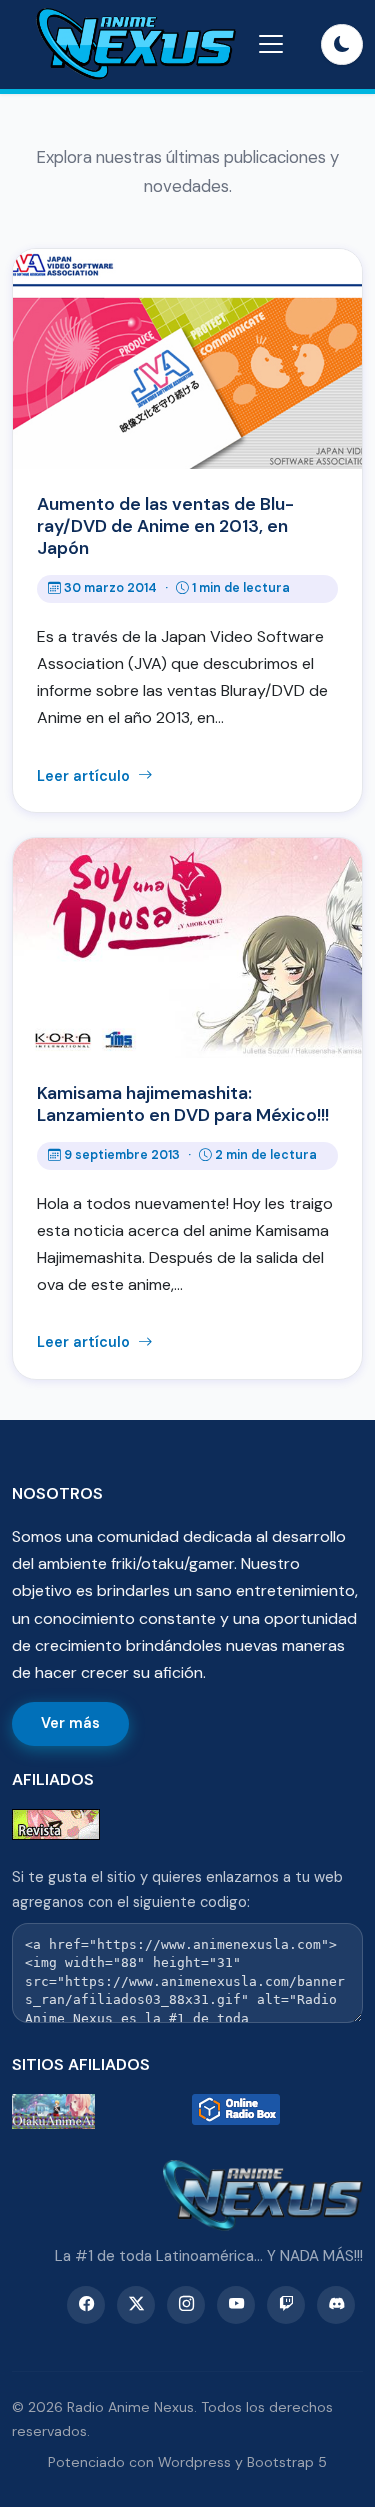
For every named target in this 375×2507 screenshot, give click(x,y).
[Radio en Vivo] (278, 2111)
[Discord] (336, 2305)
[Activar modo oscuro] (342, 45)
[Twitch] (286, 2305)
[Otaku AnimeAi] (98, 2111)
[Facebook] (86, 2305)
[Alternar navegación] (271, 44)
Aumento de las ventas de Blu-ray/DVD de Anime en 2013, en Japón (165, 526)
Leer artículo (85, 776)
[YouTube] (236, 2305)
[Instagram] (186, 2305)
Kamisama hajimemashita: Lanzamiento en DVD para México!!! (183, 1104)
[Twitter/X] (136, 2305)
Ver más (70, 1723)
